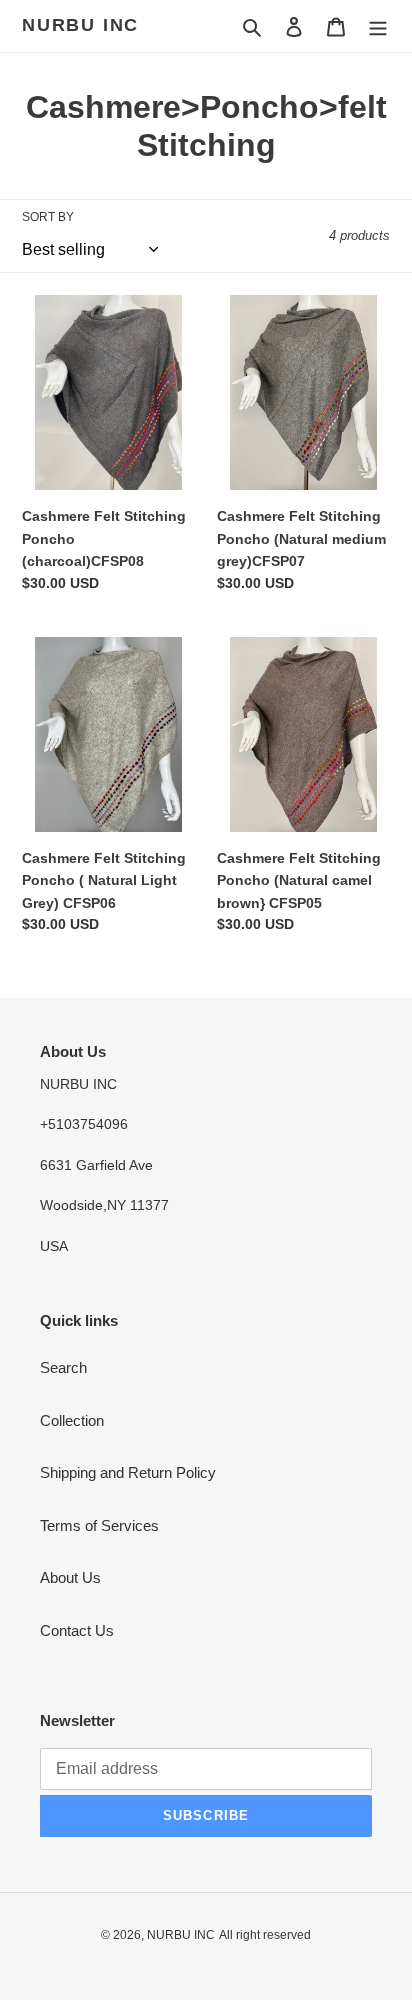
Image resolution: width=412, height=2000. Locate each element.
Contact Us (77, 1630)
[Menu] (378, 26)
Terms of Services (99, 1525)
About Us (70, 1577)
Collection (72, 1420)
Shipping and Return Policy (128, 1472)
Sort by (48, 217)
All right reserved (265, 1935)
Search (63, 1367)
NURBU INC (80, 25)
